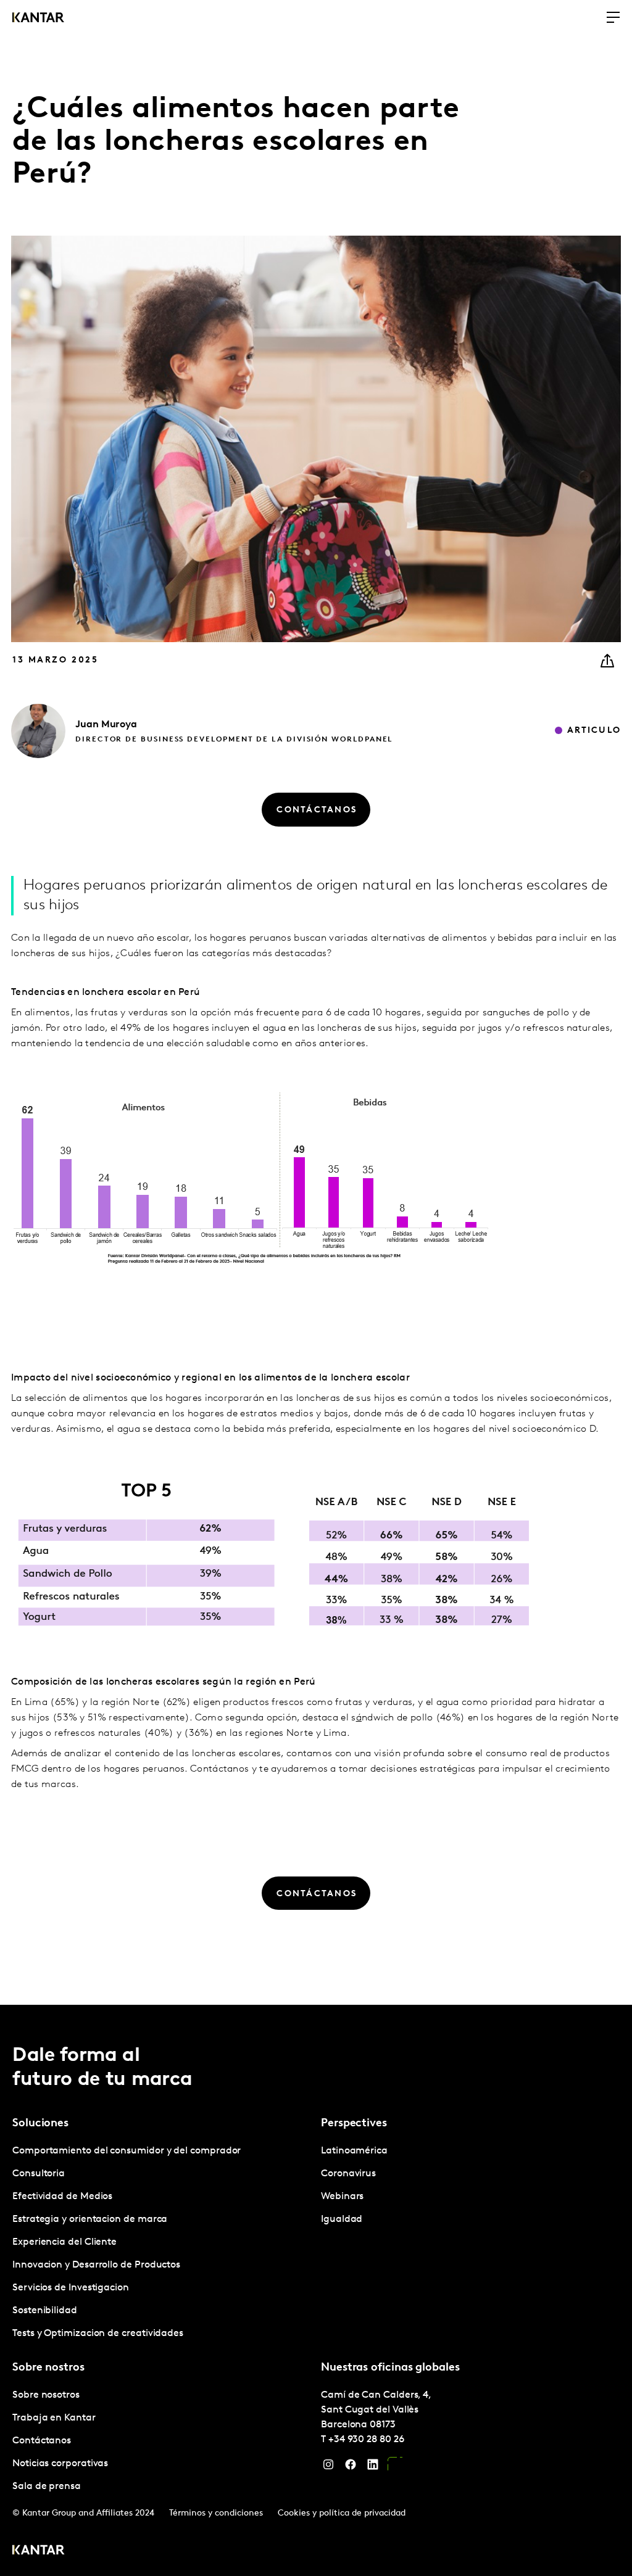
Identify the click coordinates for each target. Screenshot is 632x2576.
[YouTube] (395, 2467)
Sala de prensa (47, 2487)
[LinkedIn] (373, 2467)
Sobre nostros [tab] (48, 2368)
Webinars (342, 2197)
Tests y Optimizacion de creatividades (98, 2334)
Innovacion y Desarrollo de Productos (96, 2265)
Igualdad (342, 2219)
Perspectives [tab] (354, 2124)
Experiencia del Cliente (64, 2242)
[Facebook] (351, 2467)
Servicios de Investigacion (71, 2288)
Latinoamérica (354, 2151)
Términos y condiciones (216, 2513)
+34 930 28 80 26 (366, 2440)
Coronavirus (348, 2174)
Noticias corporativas (60, 2464)
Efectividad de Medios (62, 2197)
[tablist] (316, 2290)
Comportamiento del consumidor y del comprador (127, 2151)
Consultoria (39, 2174)
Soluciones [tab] (40, 2124)
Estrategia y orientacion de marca (90, 2219)
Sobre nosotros (46, 2395)
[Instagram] (328, 2467)
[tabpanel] (162, 2243)
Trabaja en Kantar (54, 2418)
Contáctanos (42, 2441)
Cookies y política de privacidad (342, 2513)
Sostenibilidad (45, 2311)
